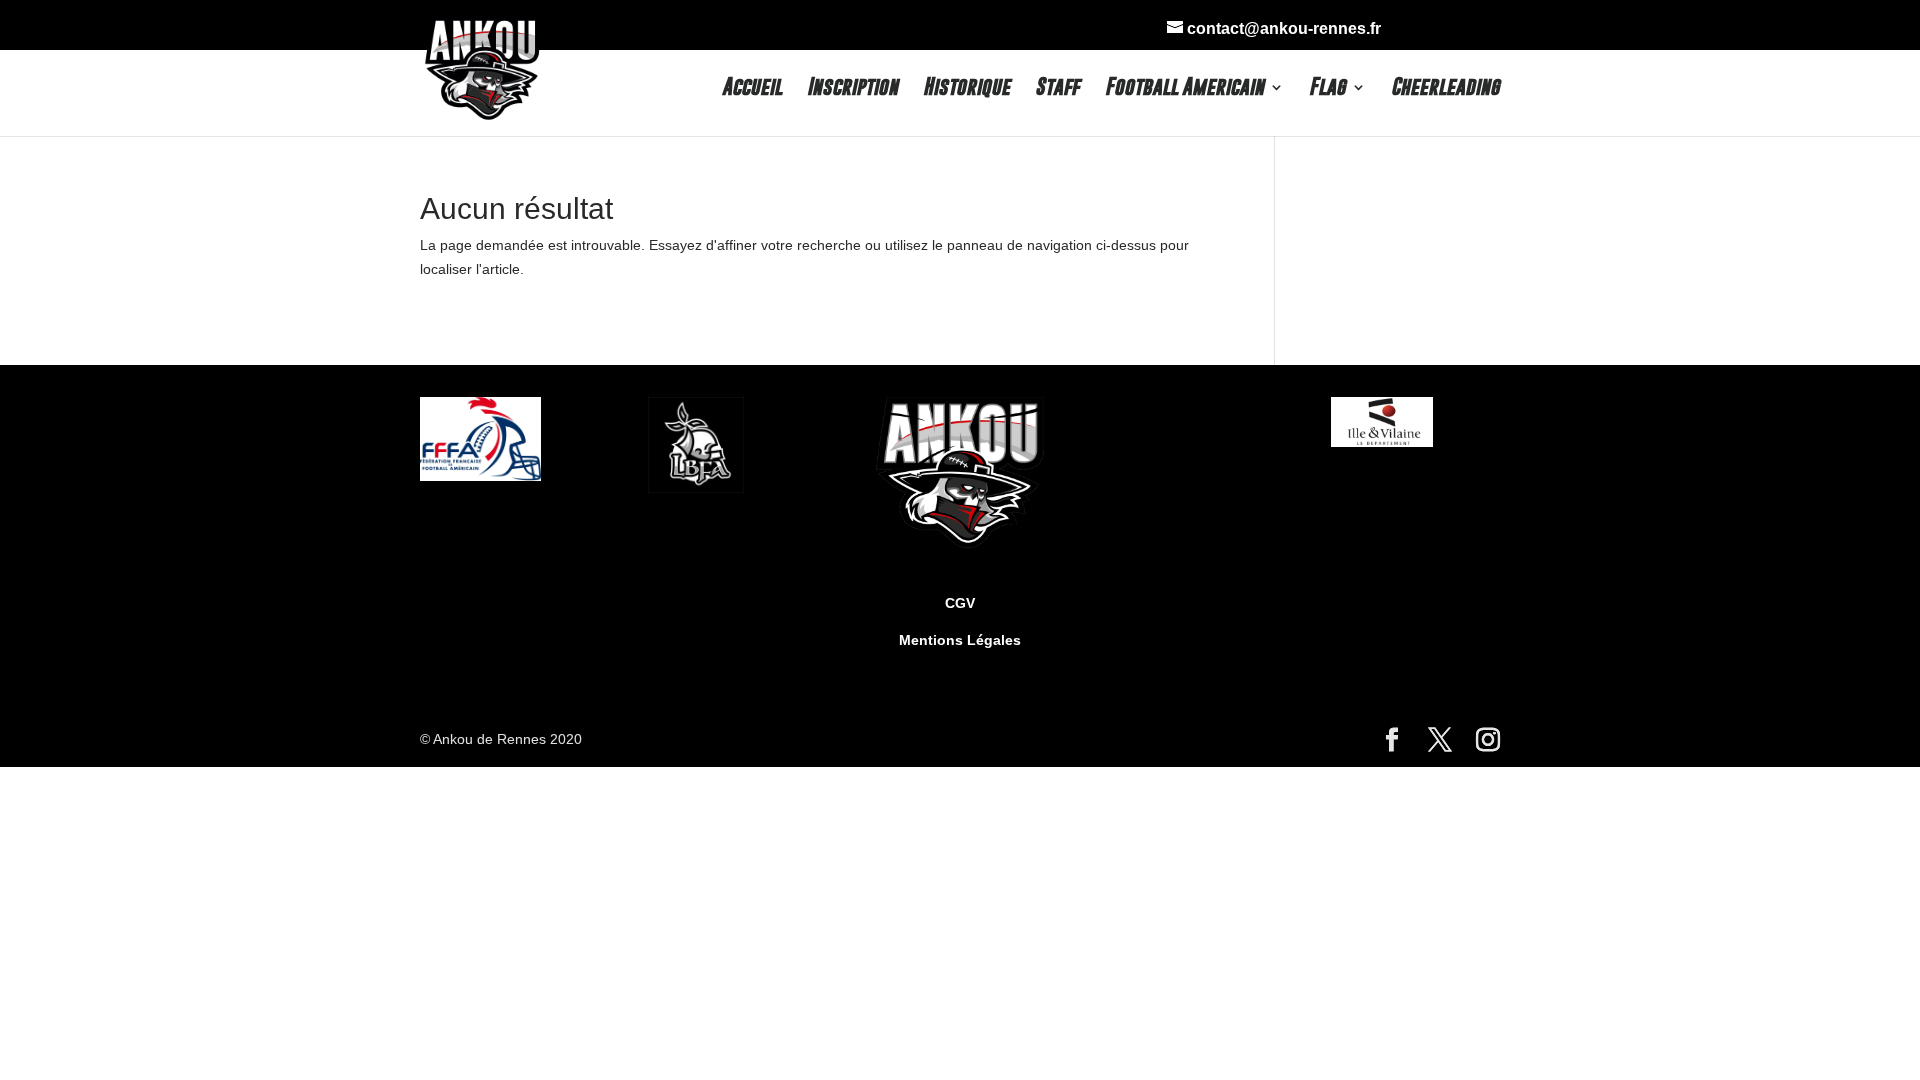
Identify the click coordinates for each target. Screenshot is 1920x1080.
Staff (1057, 89)
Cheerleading (1445, 89)
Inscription (852, 89)
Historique (966, 89)
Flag (1327, 89)
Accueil (752, 89)
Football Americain (1184, 89)
